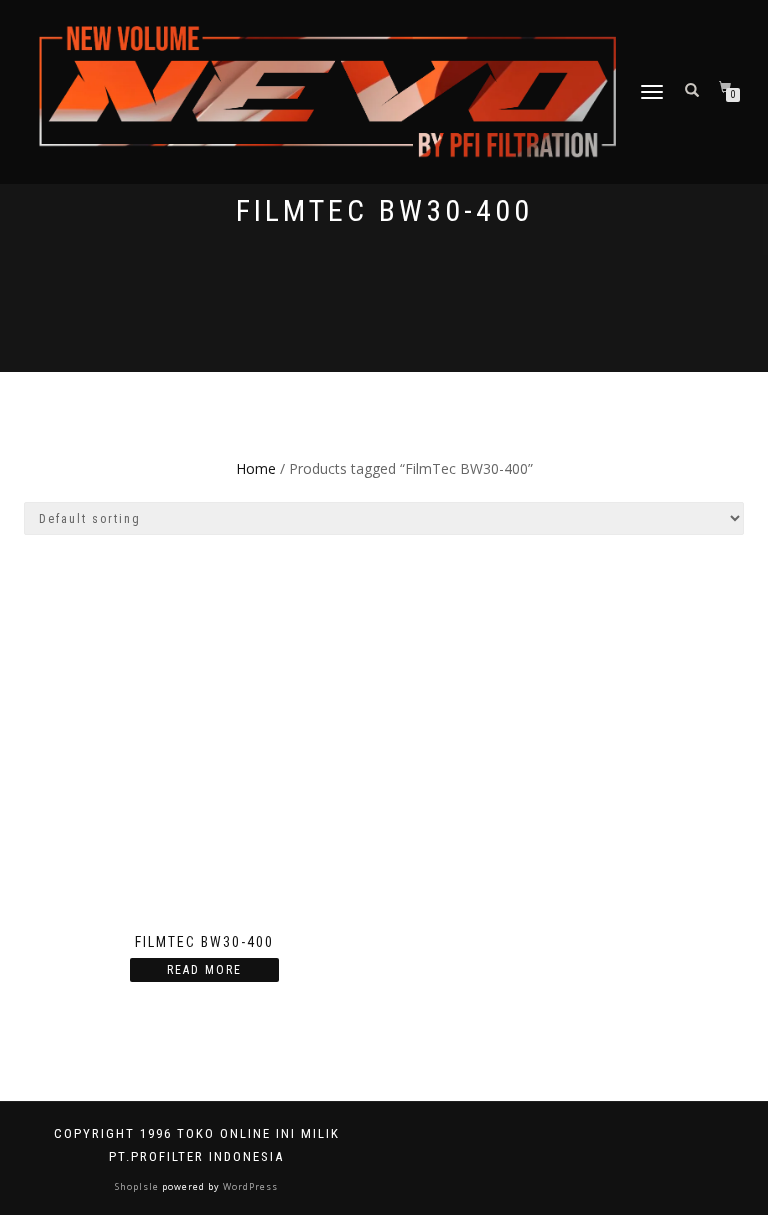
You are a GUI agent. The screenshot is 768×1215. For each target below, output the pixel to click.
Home (256, 468)
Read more (204, 970)
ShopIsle (138, 1186)
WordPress (249, 1186)
